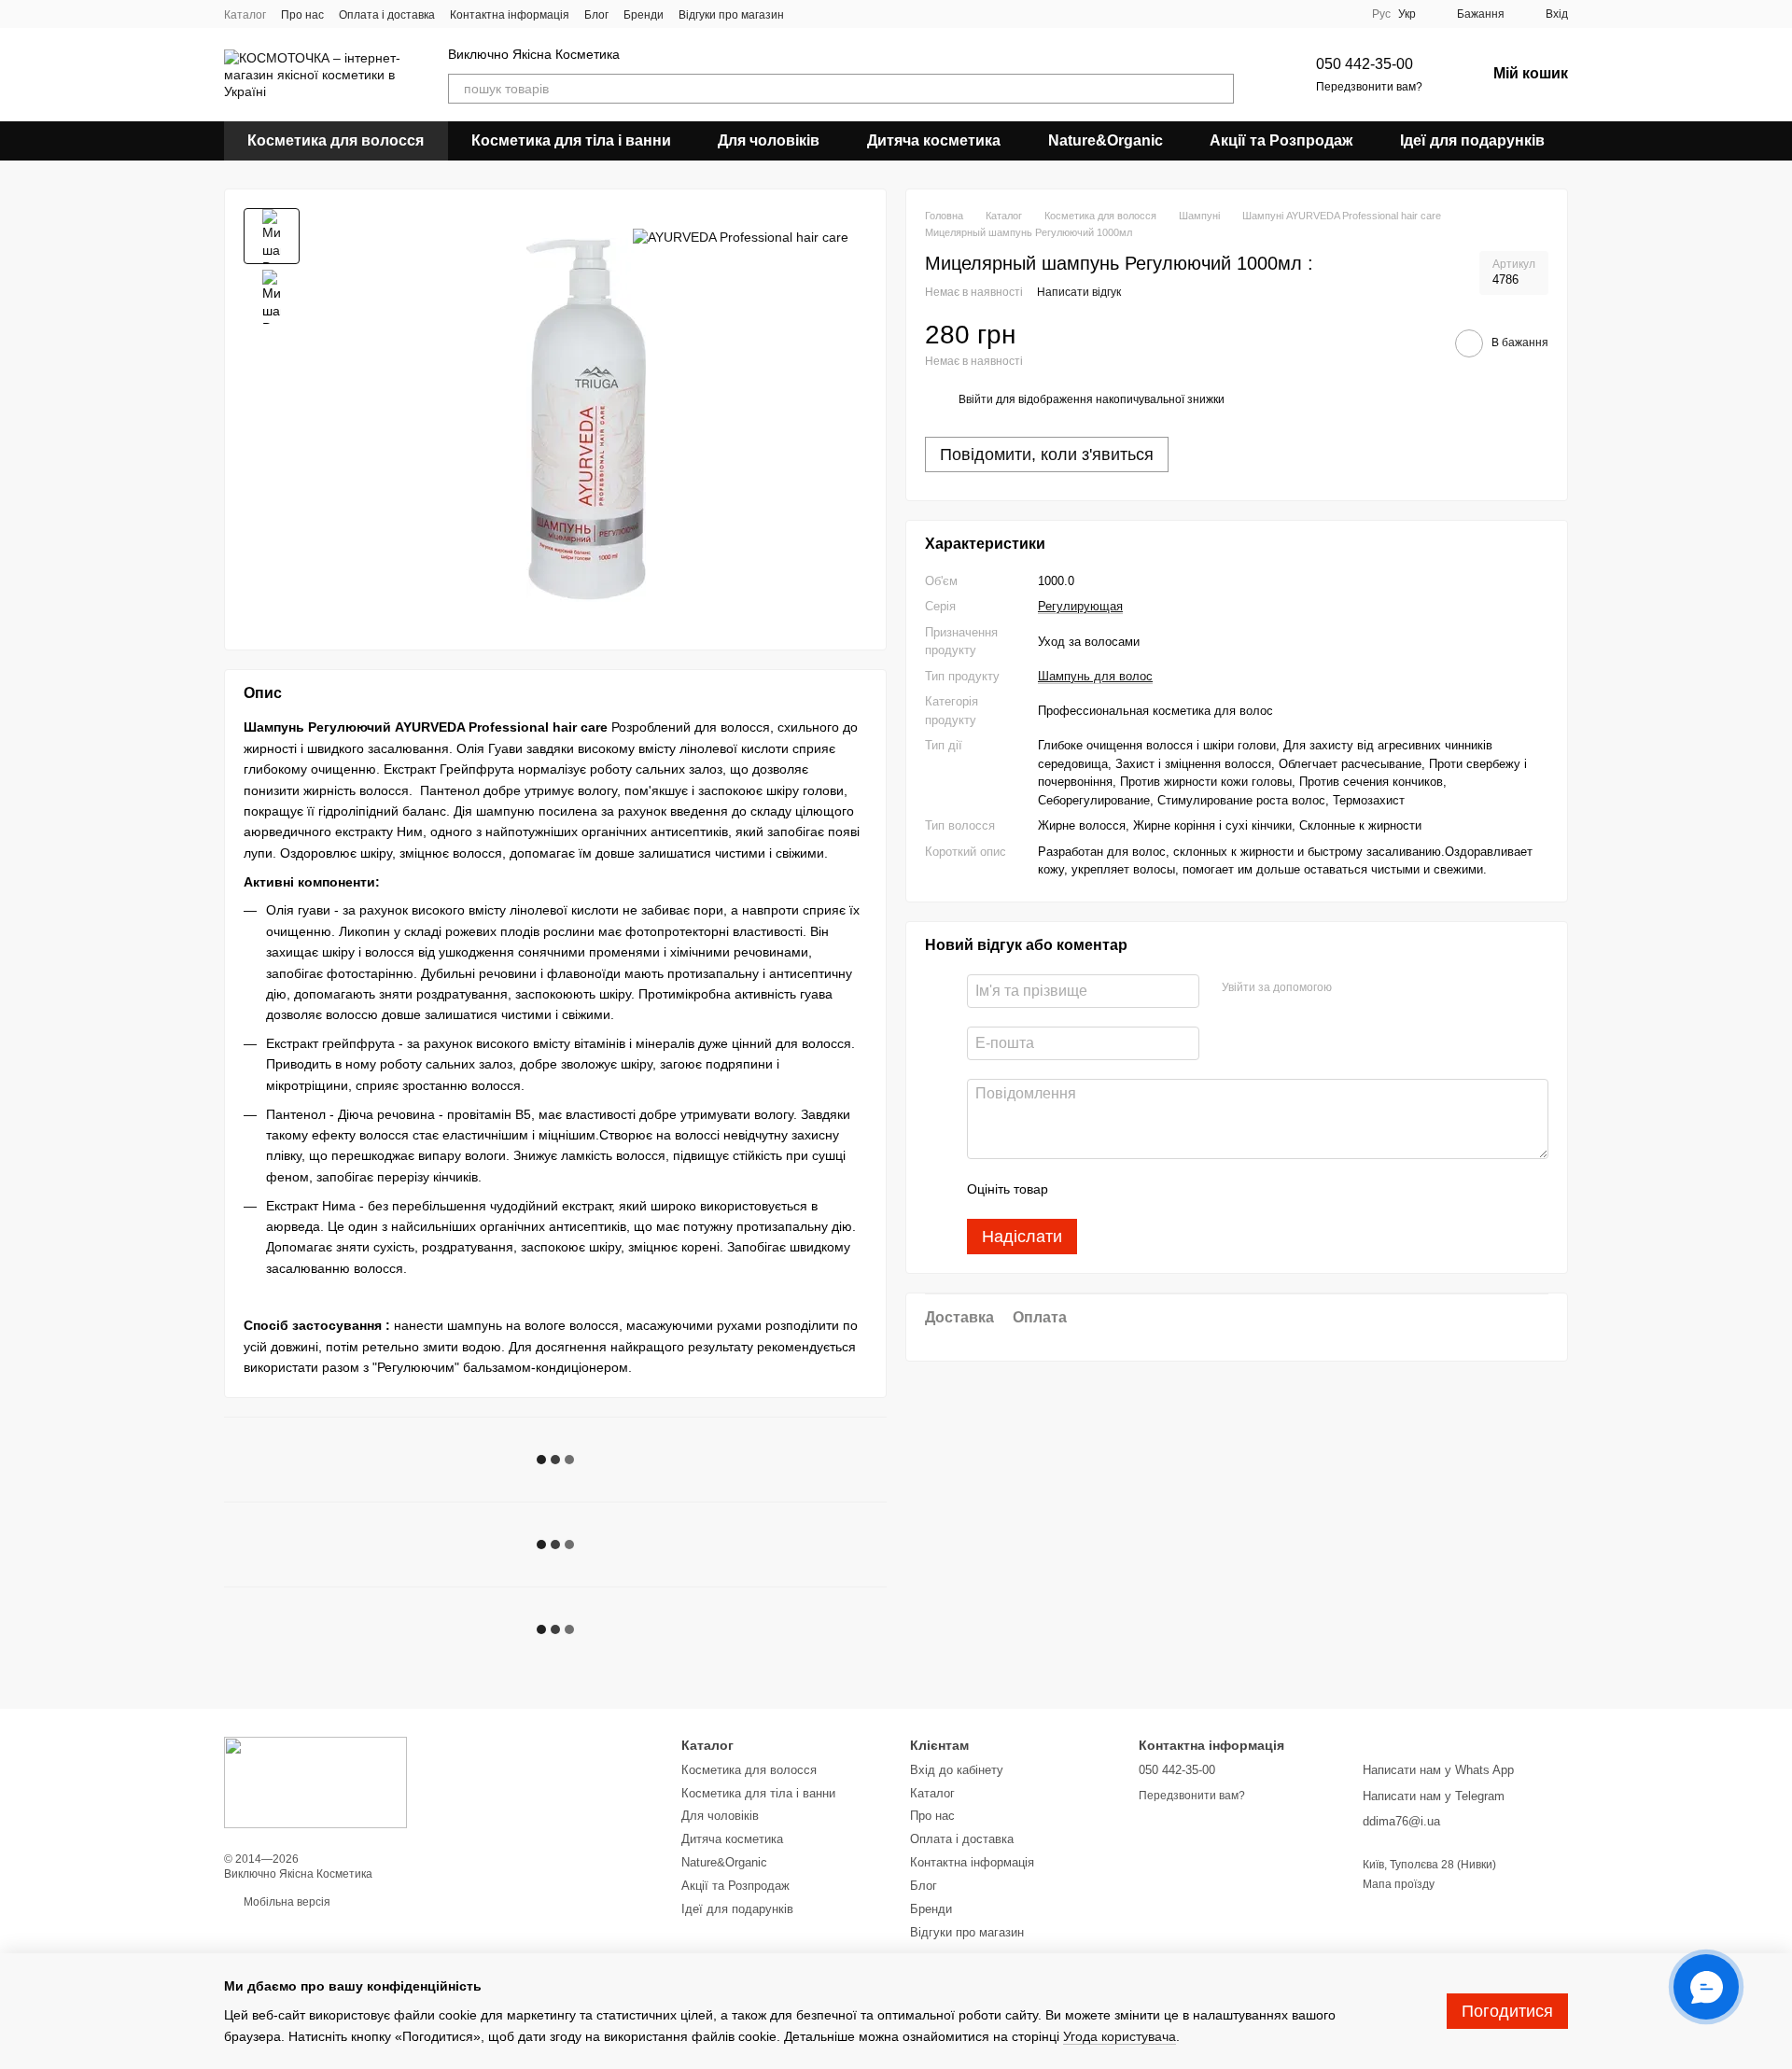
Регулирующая (1080, 606)
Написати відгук (1079, 292)
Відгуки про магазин (731, 15)
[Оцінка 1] (1079, 1189)
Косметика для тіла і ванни (571, 140)
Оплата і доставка (387, 15)
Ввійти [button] (976, 399)
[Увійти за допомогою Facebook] (1352, 988)
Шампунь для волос (1095, 676)
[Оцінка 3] (1139, 1189)
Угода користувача (1120, 2036)
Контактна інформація (510, 15)
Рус (1381, 14)
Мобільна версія (286, 1902)
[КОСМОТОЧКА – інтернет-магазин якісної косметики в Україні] (315, 1782)
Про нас (302, 15)
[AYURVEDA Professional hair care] (741, 236)
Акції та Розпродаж (1281, 140)
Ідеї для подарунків (1472, 140)
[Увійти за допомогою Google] (1382, 988)
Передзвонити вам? (1369, 87)
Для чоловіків (769, 140)
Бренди (644, 15)
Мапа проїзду (1399, 1884)
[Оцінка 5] (1198, 1189)
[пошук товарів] (1219, 89)
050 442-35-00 (1365, 64)
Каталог (245, 15)
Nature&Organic (1106, 140)
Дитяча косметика (934, 140)
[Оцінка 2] (1109, 1189)
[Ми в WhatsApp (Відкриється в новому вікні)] (855, 14)
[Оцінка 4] (1169, 1189)
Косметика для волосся (336, 140)
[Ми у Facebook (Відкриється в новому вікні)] (810, 14)
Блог (596, 15)
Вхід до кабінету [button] (957, 1770)
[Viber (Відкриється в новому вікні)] (833, 14)
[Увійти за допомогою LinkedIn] (1412, 988)
